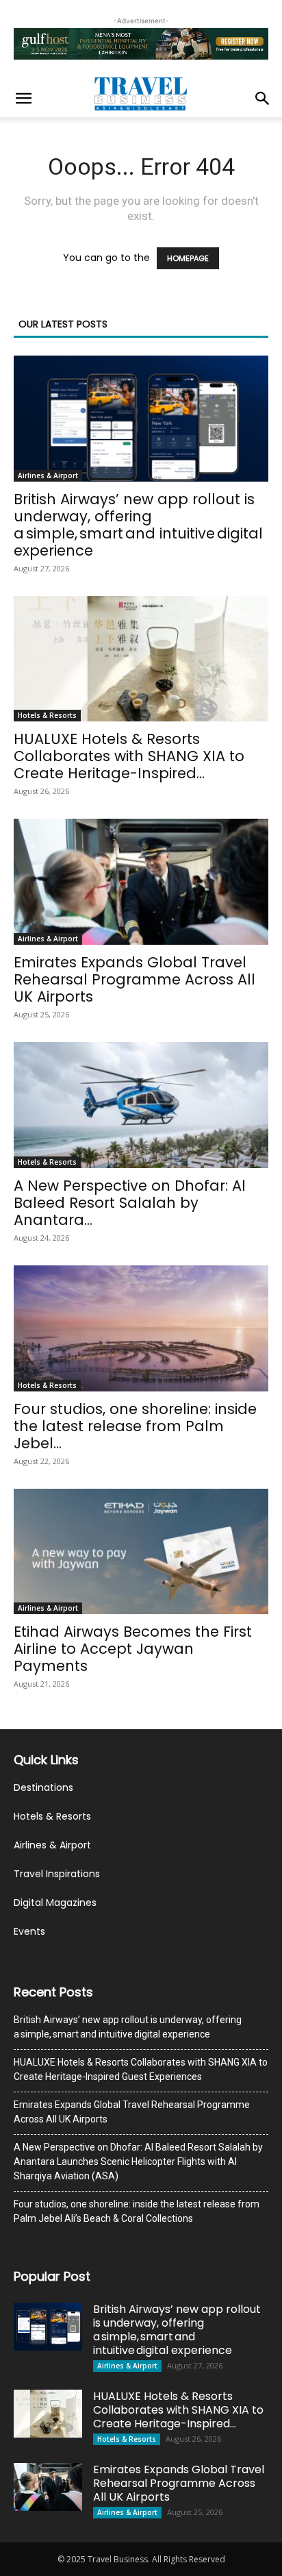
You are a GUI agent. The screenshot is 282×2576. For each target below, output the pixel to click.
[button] (23, 99)
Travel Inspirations (57, 1874)
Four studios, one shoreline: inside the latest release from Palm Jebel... (135, 1426)
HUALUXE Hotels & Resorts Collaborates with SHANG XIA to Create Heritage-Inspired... (129, 756)
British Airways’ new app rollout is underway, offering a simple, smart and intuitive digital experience (138, 525)
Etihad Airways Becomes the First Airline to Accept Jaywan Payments (133, 1649)
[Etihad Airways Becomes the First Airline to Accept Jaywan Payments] (141, 1552)
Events (29, 1931)
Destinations (43, 1787)
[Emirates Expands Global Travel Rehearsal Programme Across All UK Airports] (141, 882)
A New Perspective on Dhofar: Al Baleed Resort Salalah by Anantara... (130, 1203)
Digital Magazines (55, 1903)
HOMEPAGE (188, 258)
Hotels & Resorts (47, 715)
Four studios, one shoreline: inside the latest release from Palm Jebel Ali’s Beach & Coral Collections (137, 2211)
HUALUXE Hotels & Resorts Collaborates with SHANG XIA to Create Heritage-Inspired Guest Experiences (141, 2069)
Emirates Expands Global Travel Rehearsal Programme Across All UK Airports (134, 979)
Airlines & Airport (48, 475)
